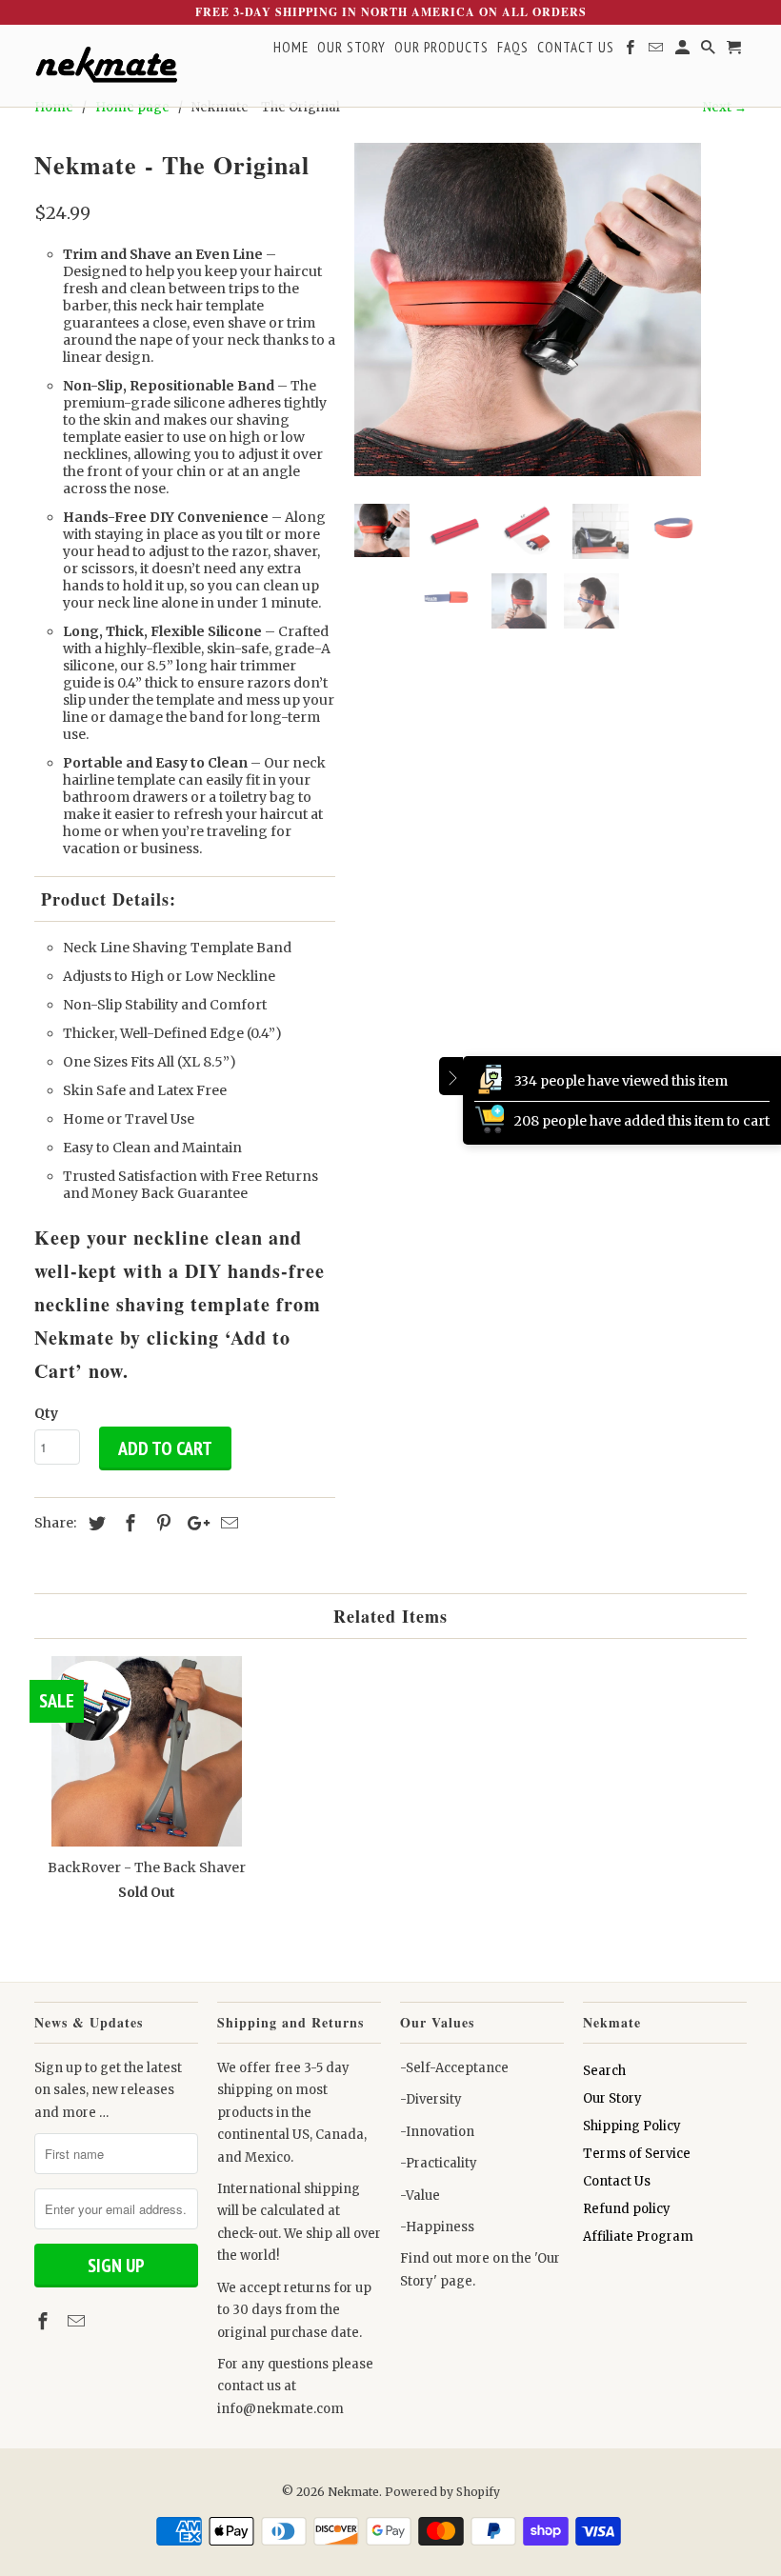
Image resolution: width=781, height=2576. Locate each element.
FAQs (513, 48)
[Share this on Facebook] (128, 1523)
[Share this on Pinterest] (161, 1523)
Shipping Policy (632, 2126)
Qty (46, 1413)
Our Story (612, 2098)
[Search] (710, 51)
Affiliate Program (638, 2237)
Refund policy (627, 2209)
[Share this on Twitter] (94, 1523)
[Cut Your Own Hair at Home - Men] (528, 310)
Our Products (441, 48)
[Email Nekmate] (78, 2321)
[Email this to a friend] (227, 1523)
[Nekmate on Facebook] (45, 2321)
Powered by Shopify (442, 2492)
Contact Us (617, 2181)
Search (604, 2071)
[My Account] (684, 51)
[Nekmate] (106, 66)
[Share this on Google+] (193, 1523)
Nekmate (353, 2492)
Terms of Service (637, 2154)
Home (291, 48)
